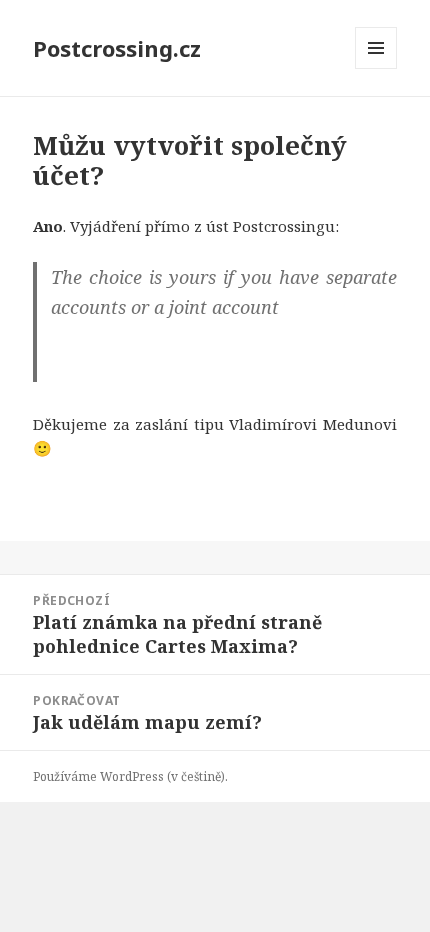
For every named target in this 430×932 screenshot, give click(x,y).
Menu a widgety (376, 68)
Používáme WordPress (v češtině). (130, 776)
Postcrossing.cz (117, 48)
